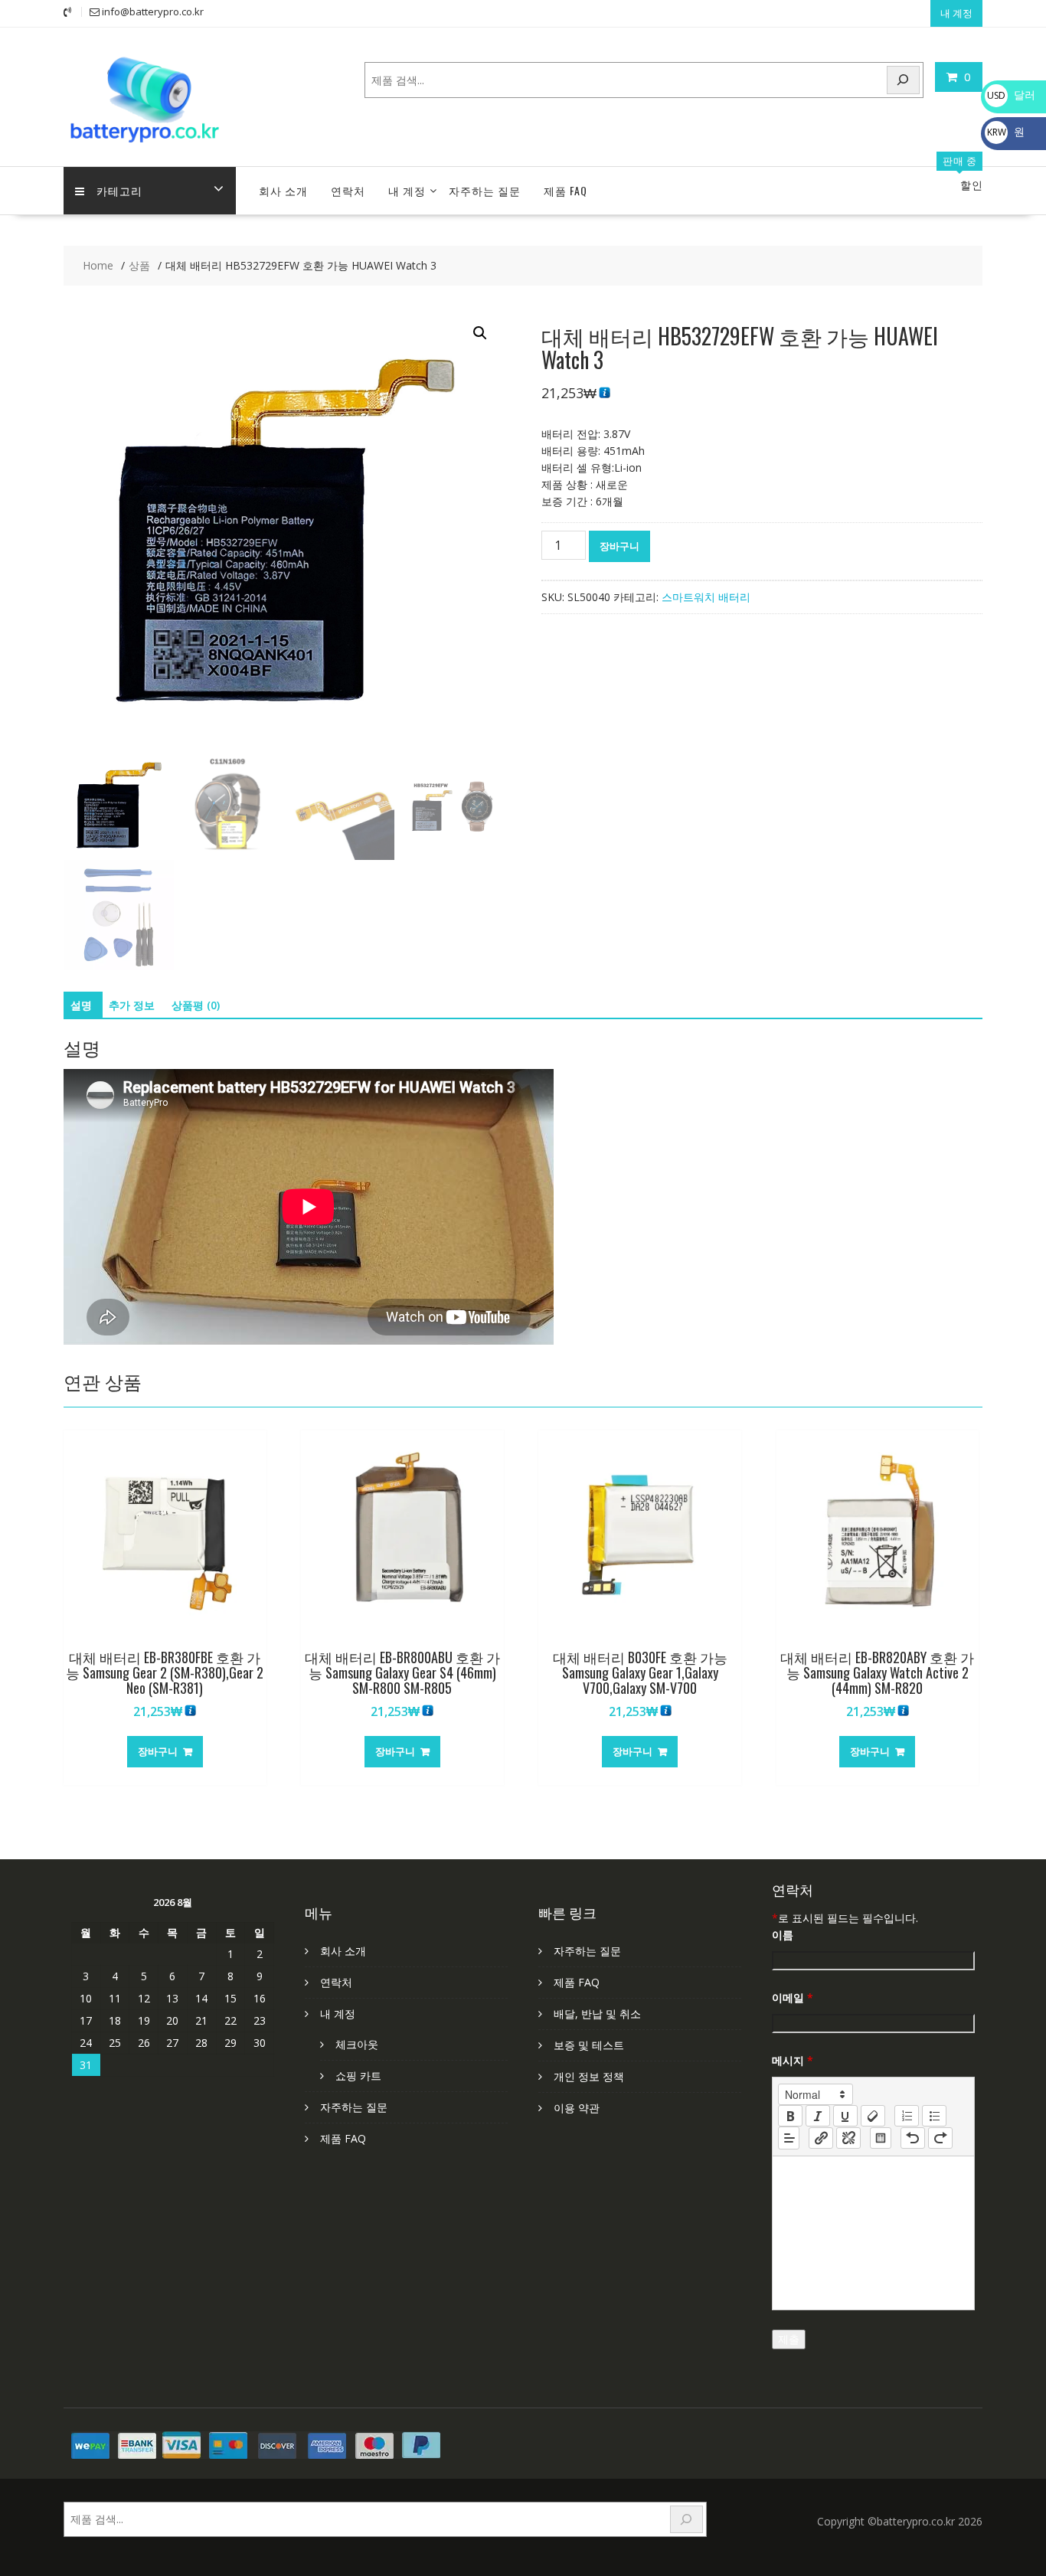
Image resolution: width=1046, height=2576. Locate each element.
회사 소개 (283, 190)
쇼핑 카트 (358, 2076)
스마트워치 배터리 (706, 597)
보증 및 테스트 (589, 2045)
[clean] (873, 2116)
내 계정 (956, 13)
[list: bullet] (934, 2116)
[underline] (845, 2116)
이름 (783, 1935)
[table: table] (881, 2138)
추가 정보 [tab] (132, 1005)
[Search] (904, 80)
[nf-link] (821, 2138)
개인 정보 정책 (589, 2076)
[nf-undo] (913, 2138)
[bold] (790, 2116)
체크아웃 (357, 2044)
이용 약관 (577, 2108)
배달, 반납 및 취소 (597, 2014)
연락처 (348, 190)
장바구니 (619, 546)
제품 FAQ (565, 190)
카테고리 (119, 190)
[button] (480, 333)
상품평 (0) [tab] (196, 1005)
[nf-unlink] (848, 2138)
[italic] (818, 2116)
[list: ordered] (907, 2116)
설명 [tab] (81, 1005)
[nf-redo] (940, 2138)
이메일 (793, 1997)
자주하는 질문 (485, 190)
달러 (1011, 95)
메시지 (793, 2060)
